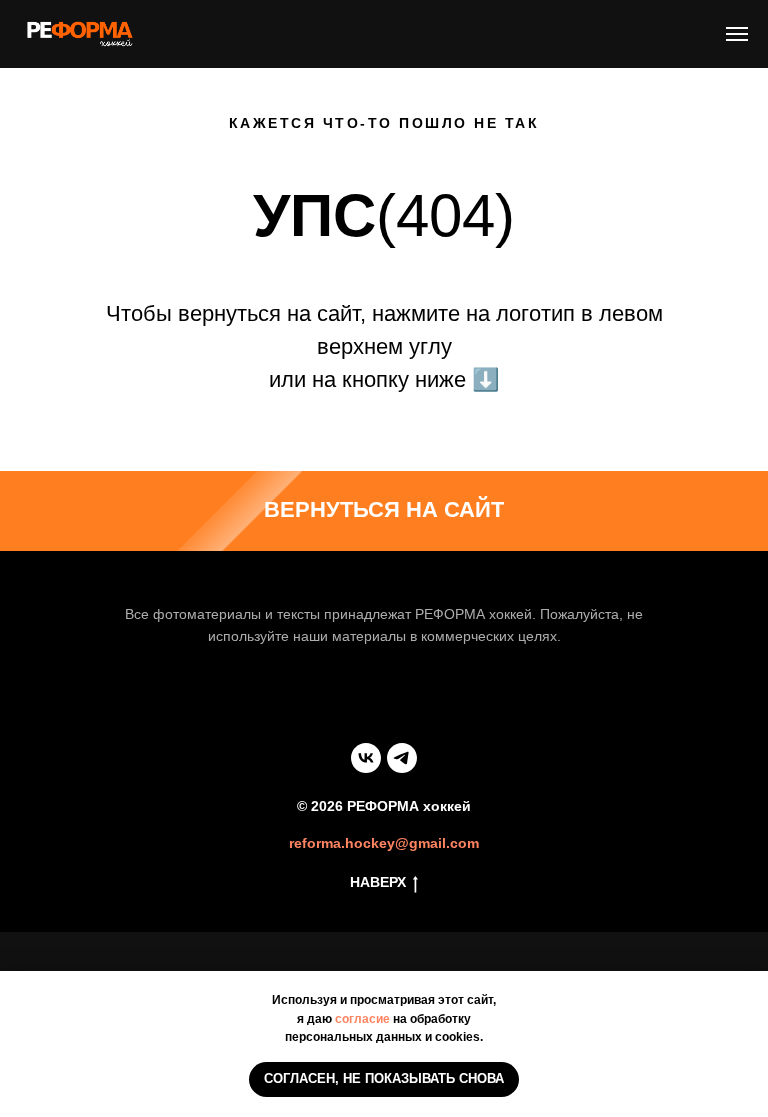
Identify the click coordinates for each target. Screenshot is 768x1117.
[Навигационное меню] (737, 34)
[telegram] (402, 758)
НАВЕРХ (378, 882)
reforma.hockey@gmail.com (384, 843)
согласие (362, 1019)
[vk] (366, 758)
